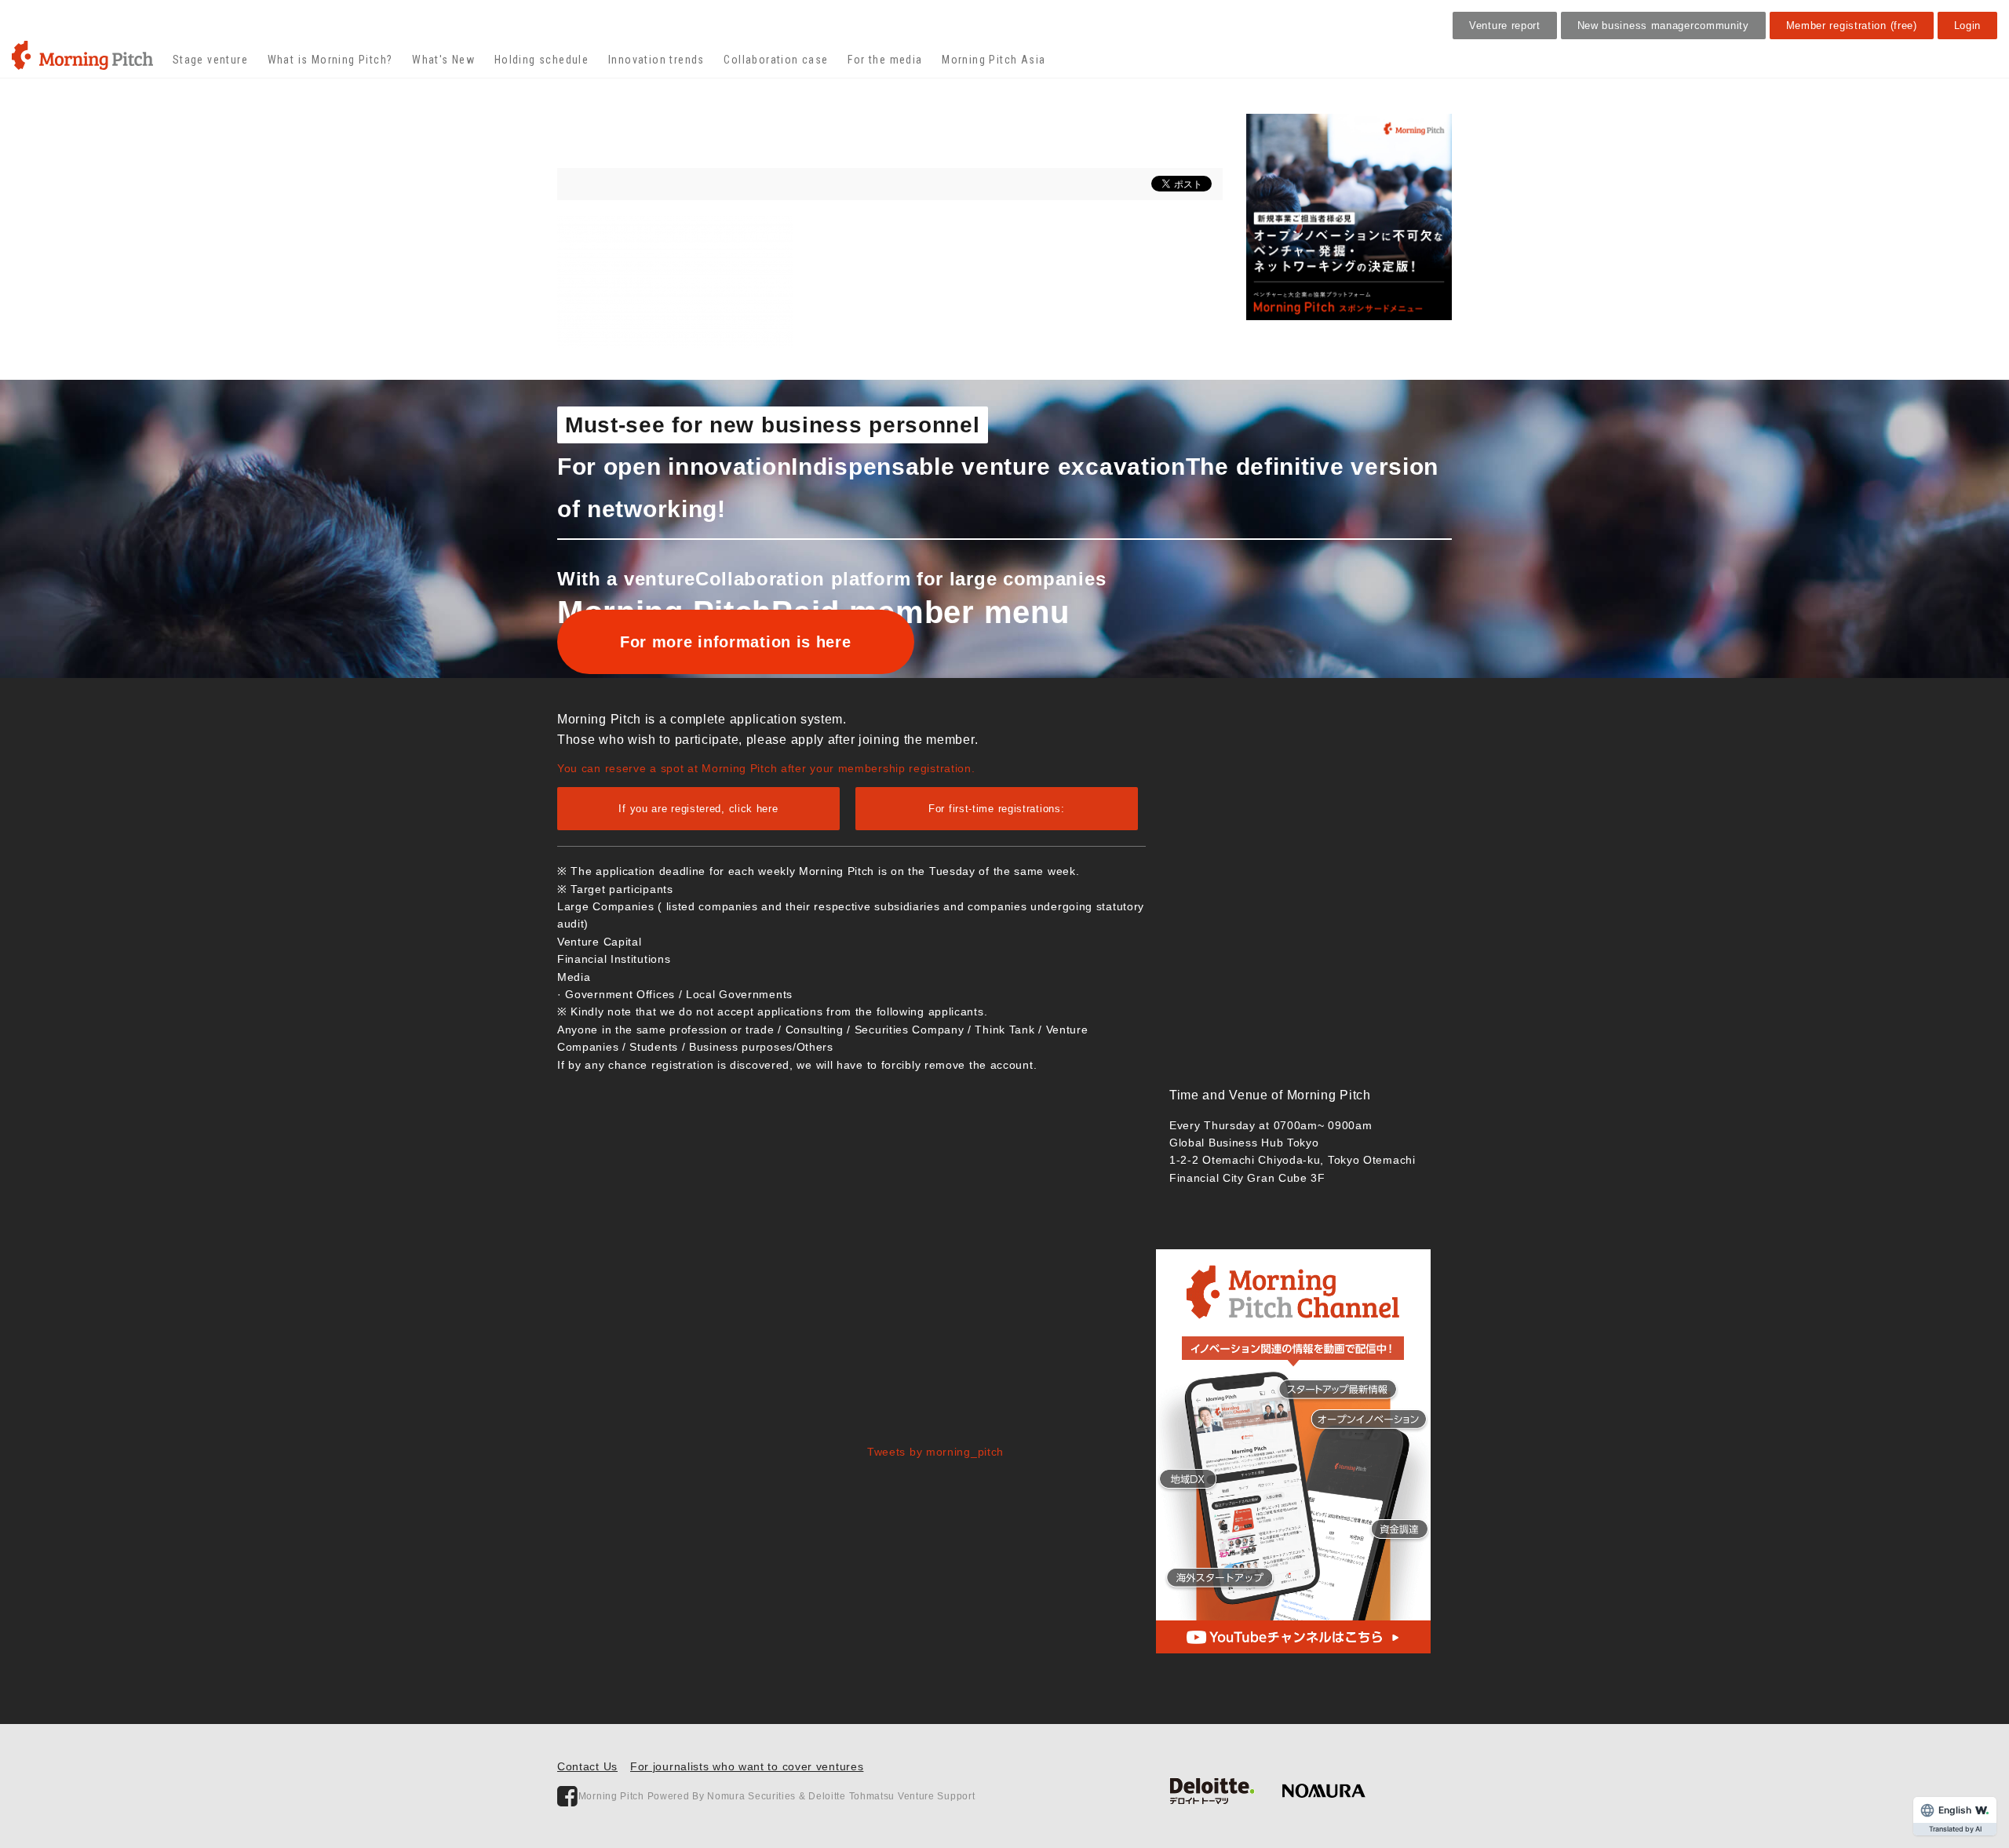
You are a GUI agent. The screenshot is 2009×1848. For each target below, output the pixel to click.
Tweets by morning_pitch (935, 1452)
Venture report (1505, 26)
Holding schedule (541, 60)
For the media (885, 60)
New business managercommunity (1663, 26)
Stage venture (210, 60)
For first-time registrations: (996, 809)
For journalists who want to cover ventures (747, 1766)
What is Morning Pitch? (330, 60)
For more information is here (736, 642)
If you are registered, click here (698, 809)
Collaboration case (776, 60)
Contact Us (587, 1766)
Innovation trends (656, 60)
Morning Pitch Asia (994, 60)
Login (1968, 26)
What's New (443, 60)
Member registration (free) (1852, 26)
